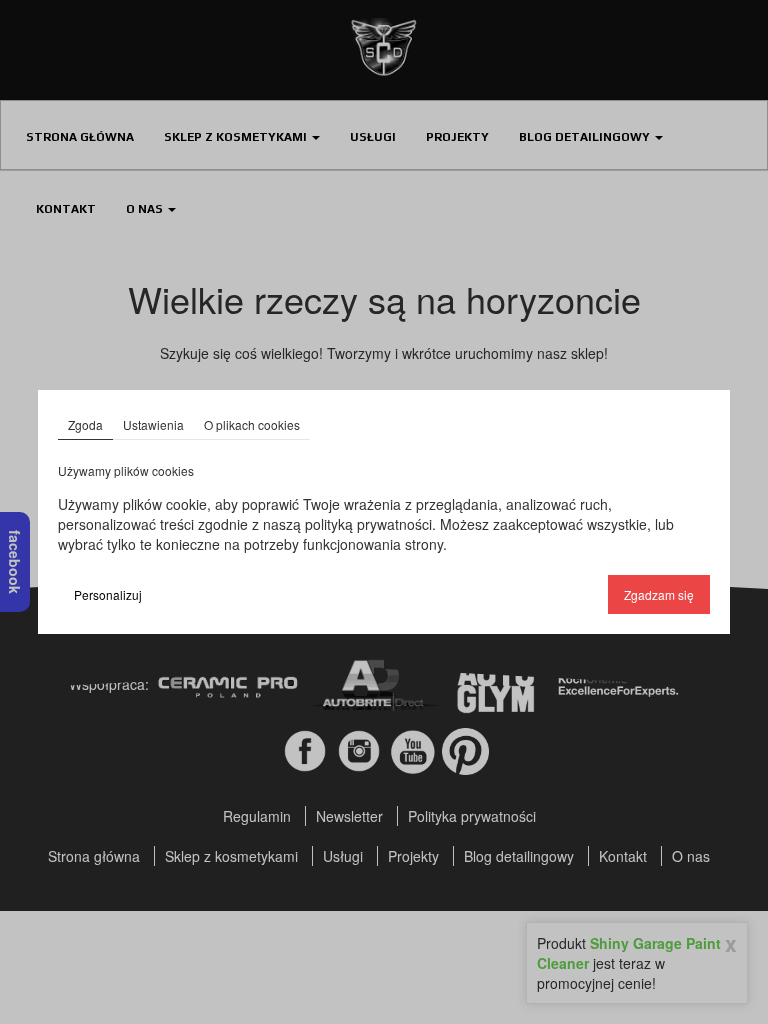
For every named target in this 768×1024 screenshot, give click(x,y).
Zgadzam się (659, 594)
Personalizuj (108, 594)
